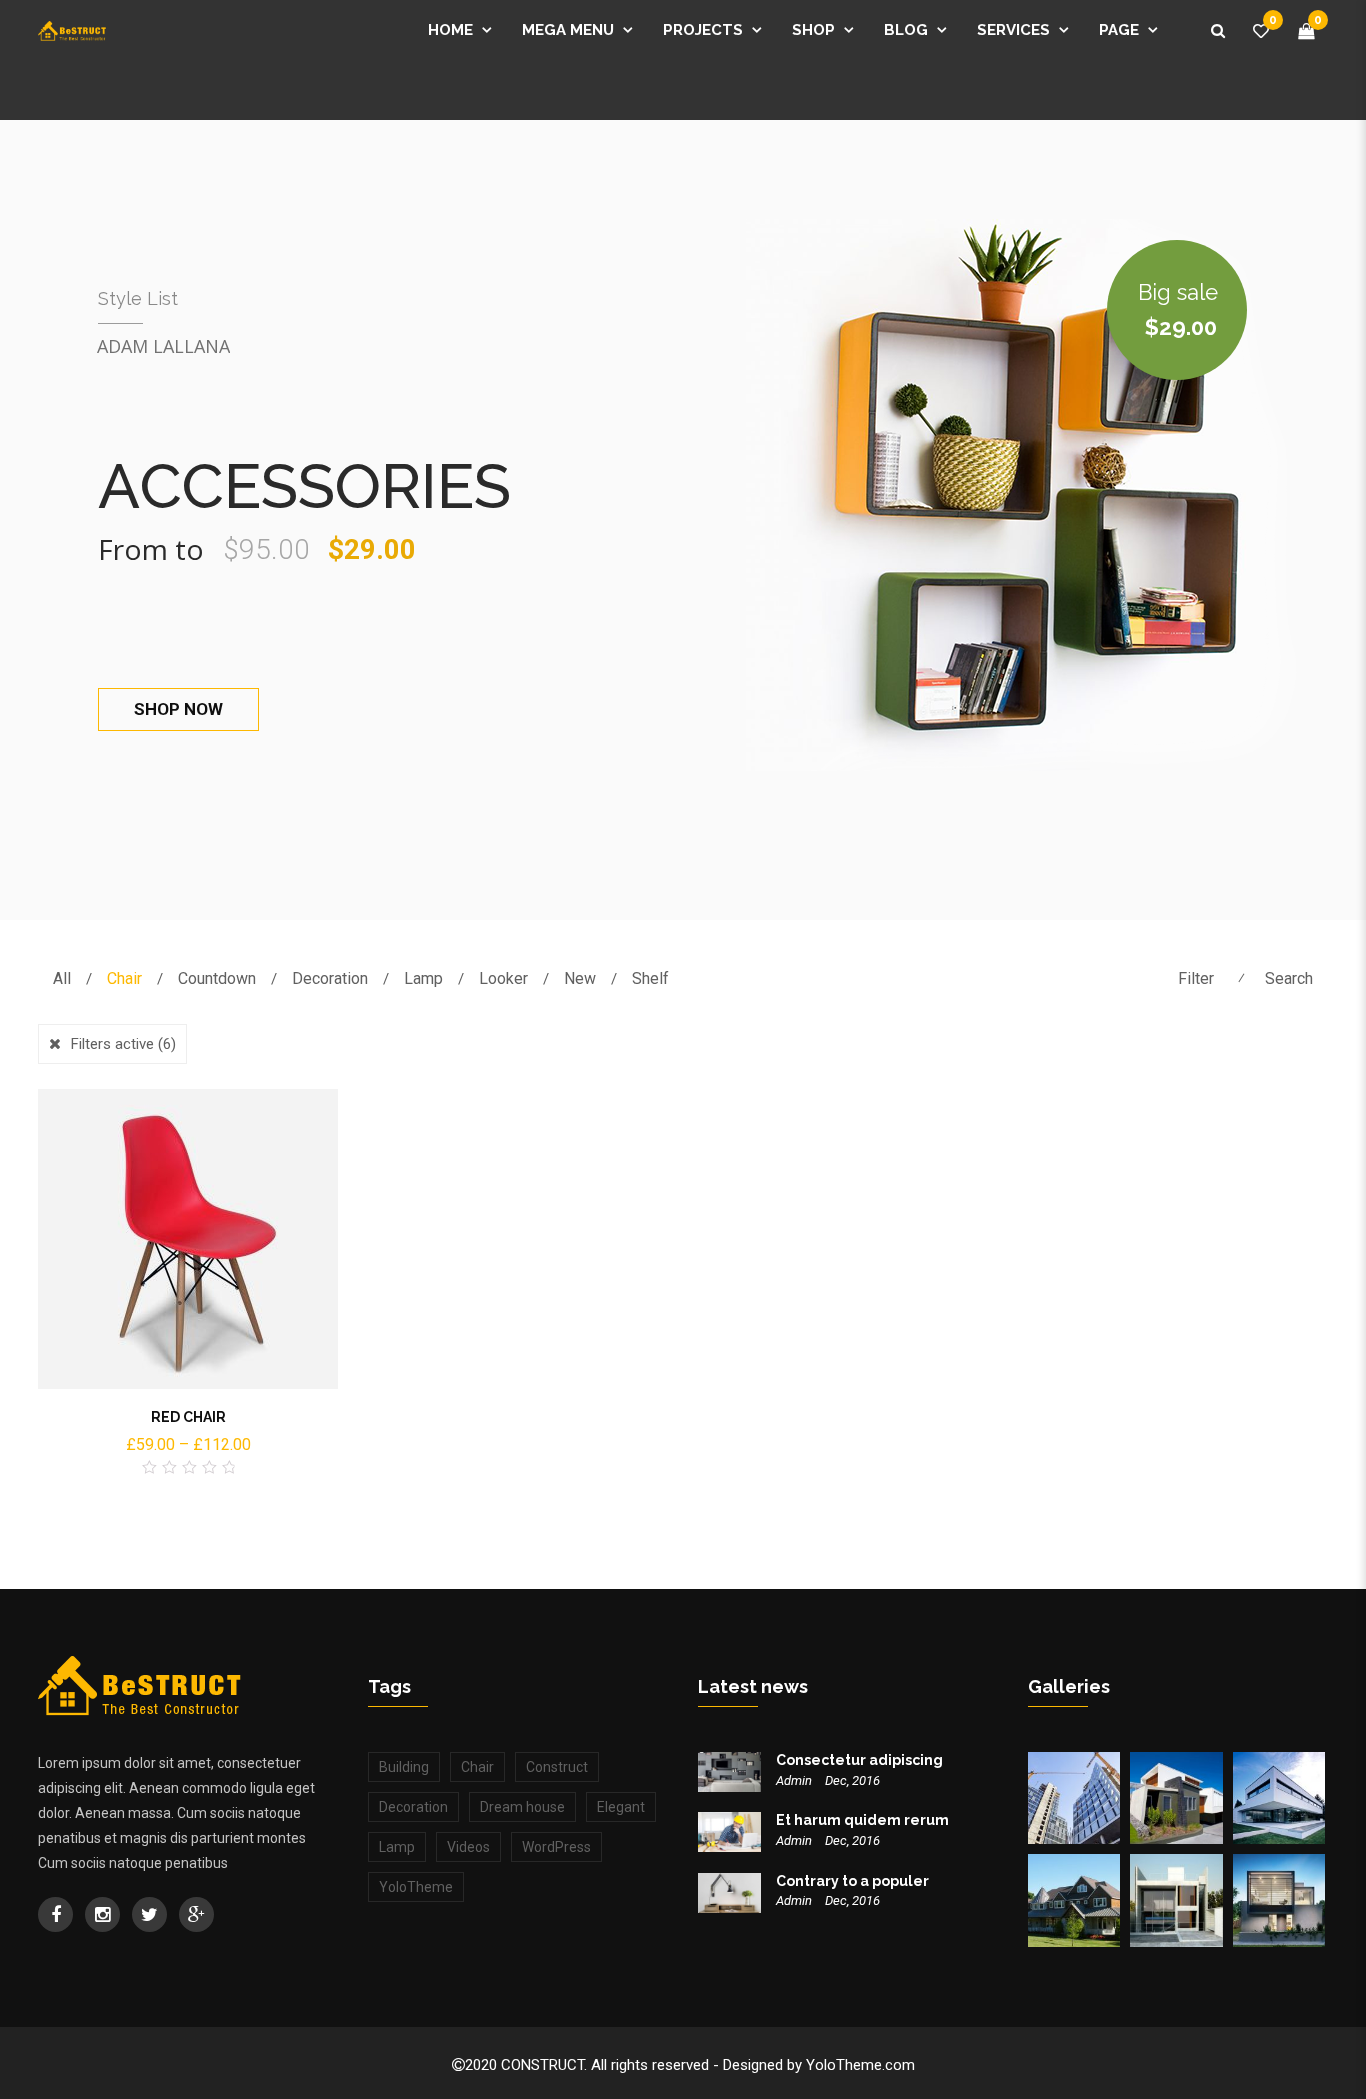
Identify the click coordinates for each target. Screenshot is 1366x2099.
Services (1013, 30)
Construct (557, 1767)
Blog (906, 30)
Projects (703, 30)
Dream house (522, 1807)
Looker (503, 978)
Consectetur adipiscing (859, 1760)
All (62, 978)
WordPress (556, 1847)
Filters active (123, 1044)
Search (1289, 978)
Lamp (423, 978)
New (580, 978)
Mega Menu (568, 30)
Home (450, 30)
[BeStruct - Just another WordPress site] (72, 30)
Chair (124, 978)
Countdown (217, 978)
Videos (468, 1847)
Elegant (621, 1807)
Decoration (330, 978)
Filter (1196, 978)
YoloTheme (416, 1887)
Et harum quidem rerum (862, 1820)
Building (404, 1767)
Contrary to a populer (852, 1881)
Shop (813, 30)
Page (1119, 30)
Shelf (650, 978)
